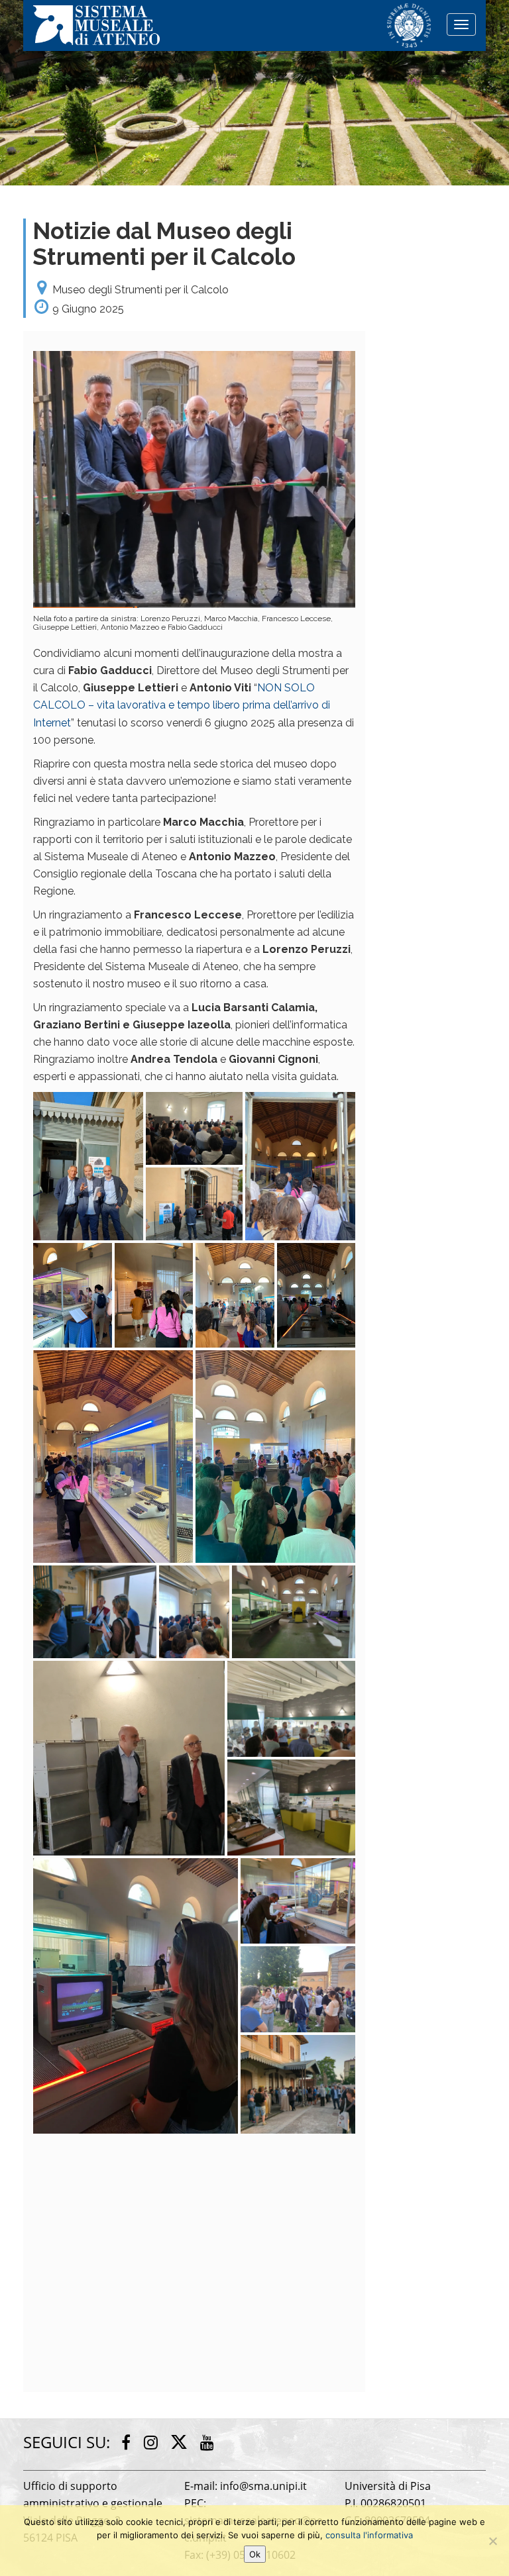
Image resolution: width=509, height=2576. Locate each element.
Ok (255, 2554)
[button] (88, 1166)
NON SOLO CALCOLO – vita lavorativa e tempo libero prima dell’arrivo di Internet (182, 705)
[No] (492, 2541)
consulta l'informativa (369, 2535)
